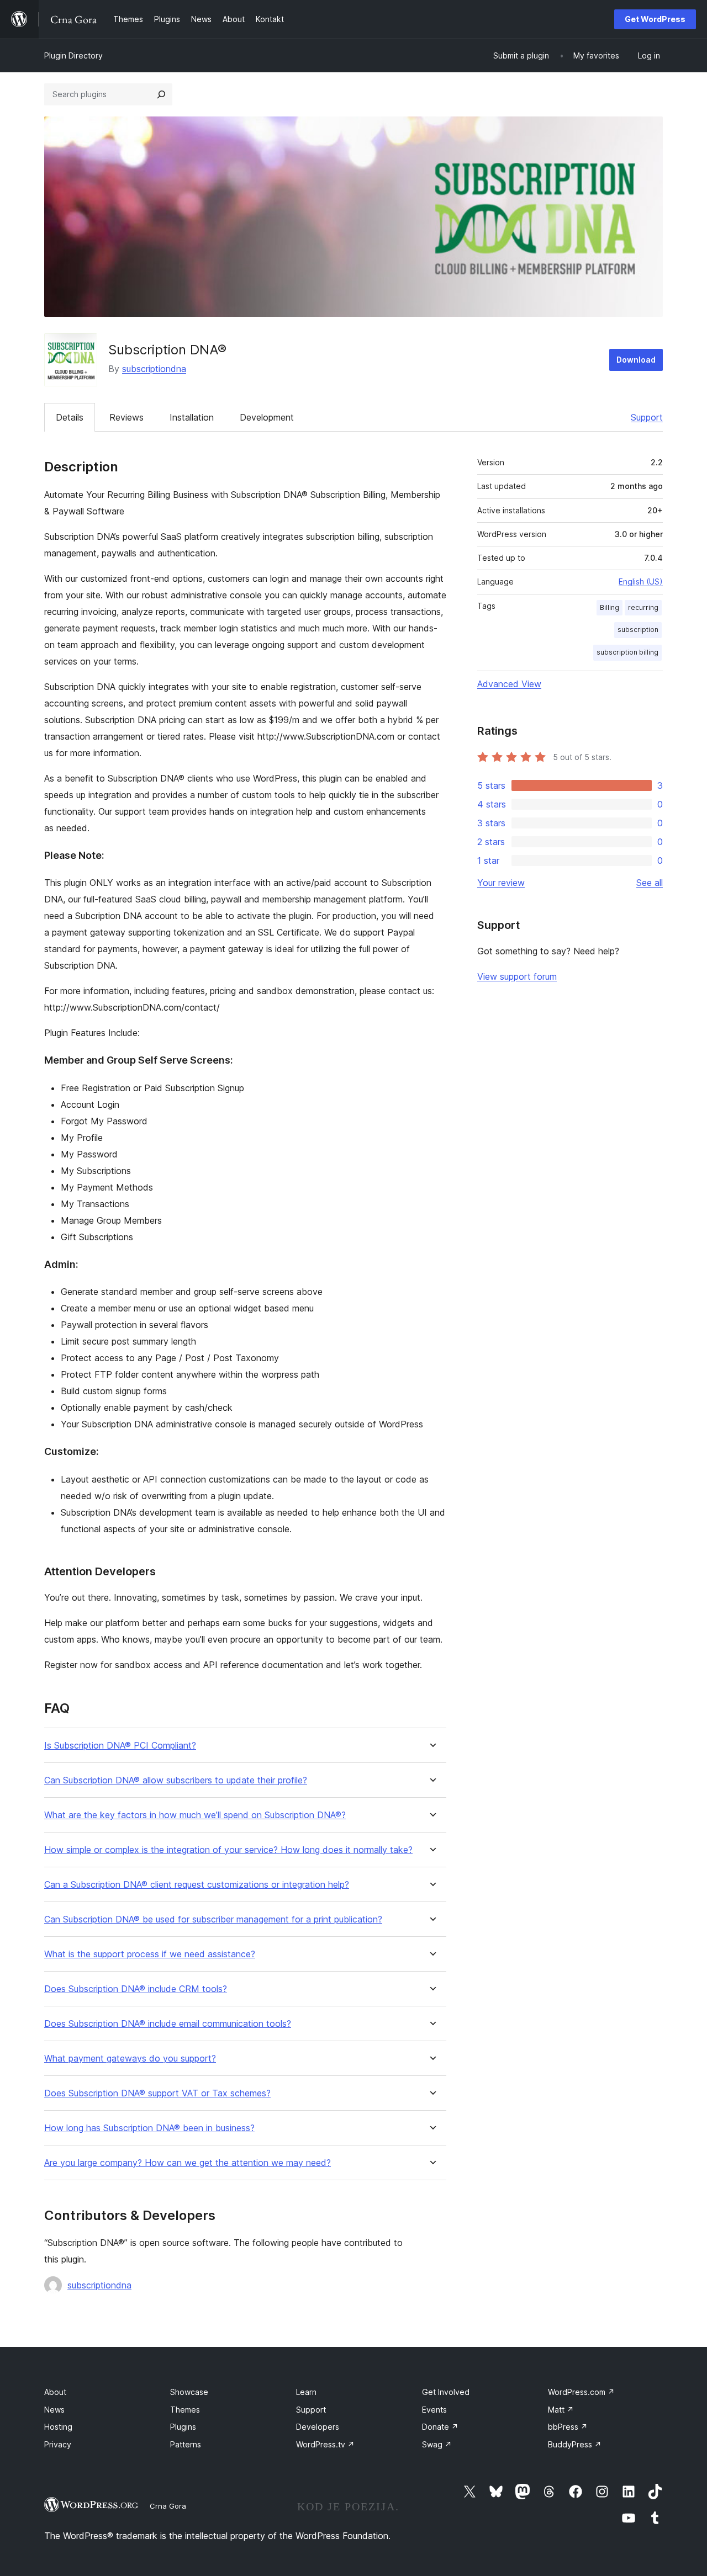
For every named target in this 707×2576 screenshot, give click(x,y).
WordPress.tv (325, 2444)
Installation (192, 417)
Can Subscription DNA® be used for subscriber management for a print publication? (213, 1919)
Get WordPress (655, 19)
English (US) (641, 581)
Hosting (58, 2427)
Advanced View (509, 684)
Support (647, 417)
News (54, 2410)
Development (267, 417)
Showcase (189, 2392)
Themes (185, 2410)
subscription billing (627, 652)
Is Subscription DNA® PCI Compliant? (120, 1746)
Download (636, 360)
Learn (306, 2392)
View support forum (517, 976)
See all (650, 883)
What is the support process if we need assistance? (150, 1954)
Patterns (186, 2444)
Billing (610, 607)
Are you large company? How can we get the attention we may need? (188, 2163)
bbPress (568, 2427)
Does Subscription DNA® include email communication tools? (168, 2024)
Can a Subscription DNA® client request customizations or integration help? (197, 1885)
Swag (437, 2444)
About (55, 2392)
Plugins (183, 2427)
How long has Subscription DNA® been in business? (149, 2128)
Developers (318, 2427)
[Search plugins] (161, 94)
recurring (643, 607)
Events (434, 2410)
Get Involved (446, 2392)
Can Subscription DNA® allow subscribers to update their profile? (176, 1780)
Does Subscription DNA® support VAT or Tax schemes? (157, 2093)
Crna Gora (168, 2506)
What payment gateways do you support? (130, 2059)
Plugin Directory (73, 55)
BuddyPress (575, 2444)
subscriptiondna (154, 369)
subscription (638, 630)
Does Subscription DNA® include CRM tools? (136, 1989)
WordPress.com (581, 2392)
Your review (501, 883)
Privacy (58, 2444)
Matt (561, 2410)
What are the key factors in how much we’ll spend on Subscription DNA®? (195, 1815)
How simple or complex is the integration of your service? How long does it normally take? (228, 1850)
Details (70, 417)
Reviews (126, 417)
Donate (440, 2427)
